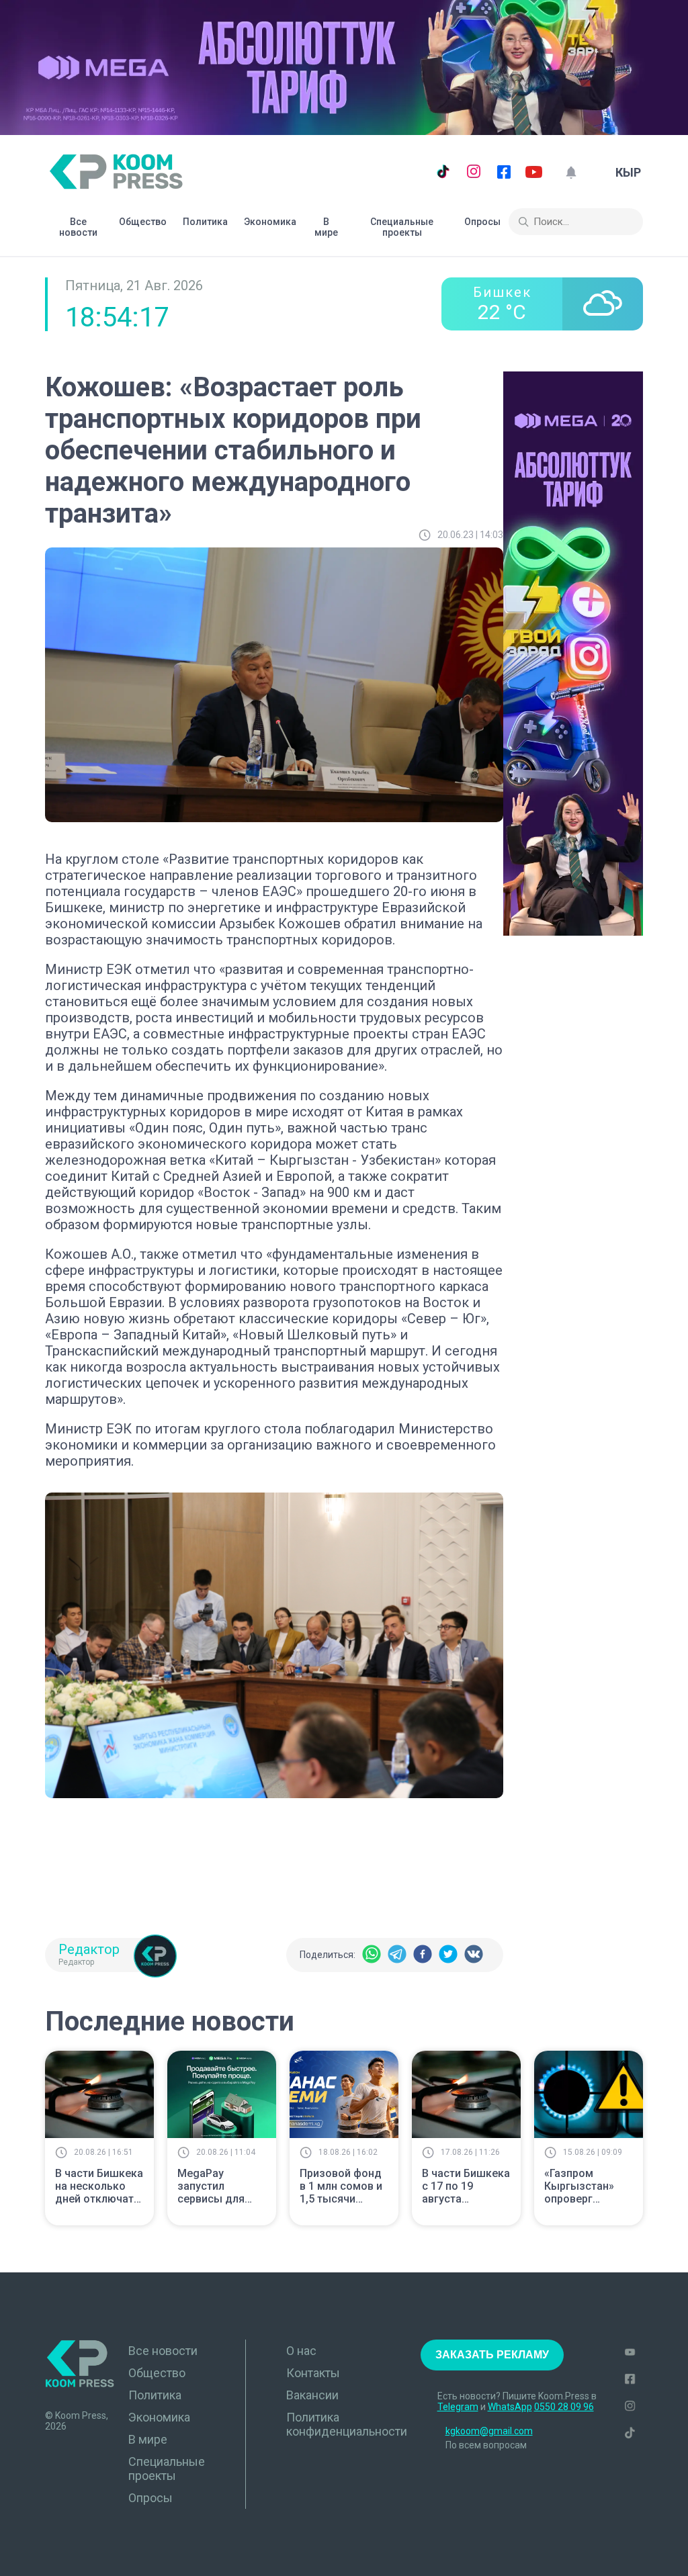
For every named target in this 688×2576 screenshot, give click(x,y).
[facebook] (423, 1955)
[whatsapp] (372, 1955)
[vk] (474, 1955)
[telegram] (397, 1955)
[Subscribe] (571, 172)
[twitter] (448, 1955)
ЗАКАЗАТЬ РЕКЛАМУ (492, 2355)
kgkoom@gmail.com (489, 2431)
